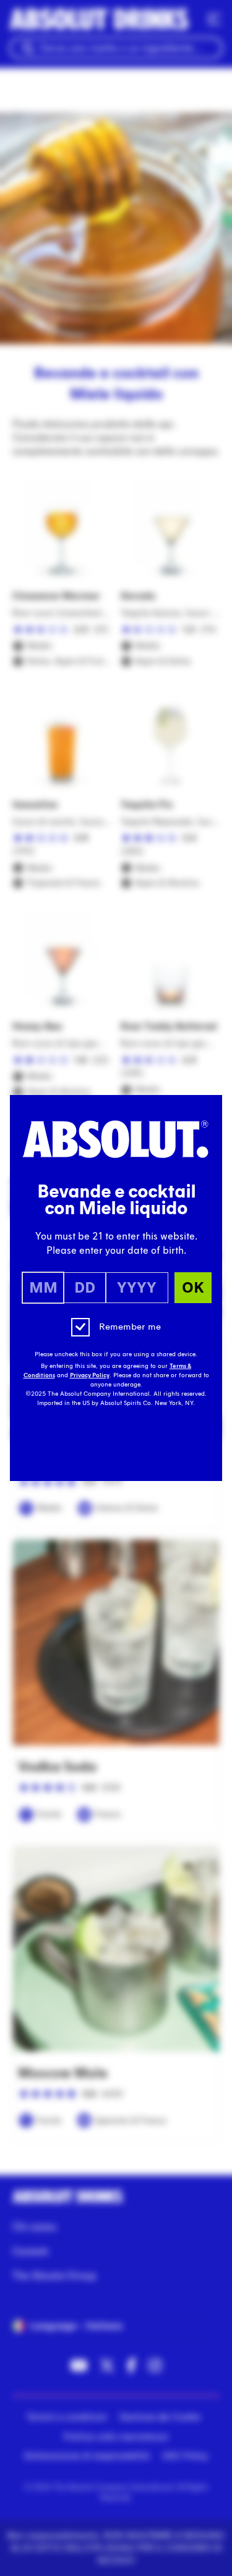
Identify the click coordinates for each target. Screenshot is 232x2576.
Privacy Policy (90, 1375)
